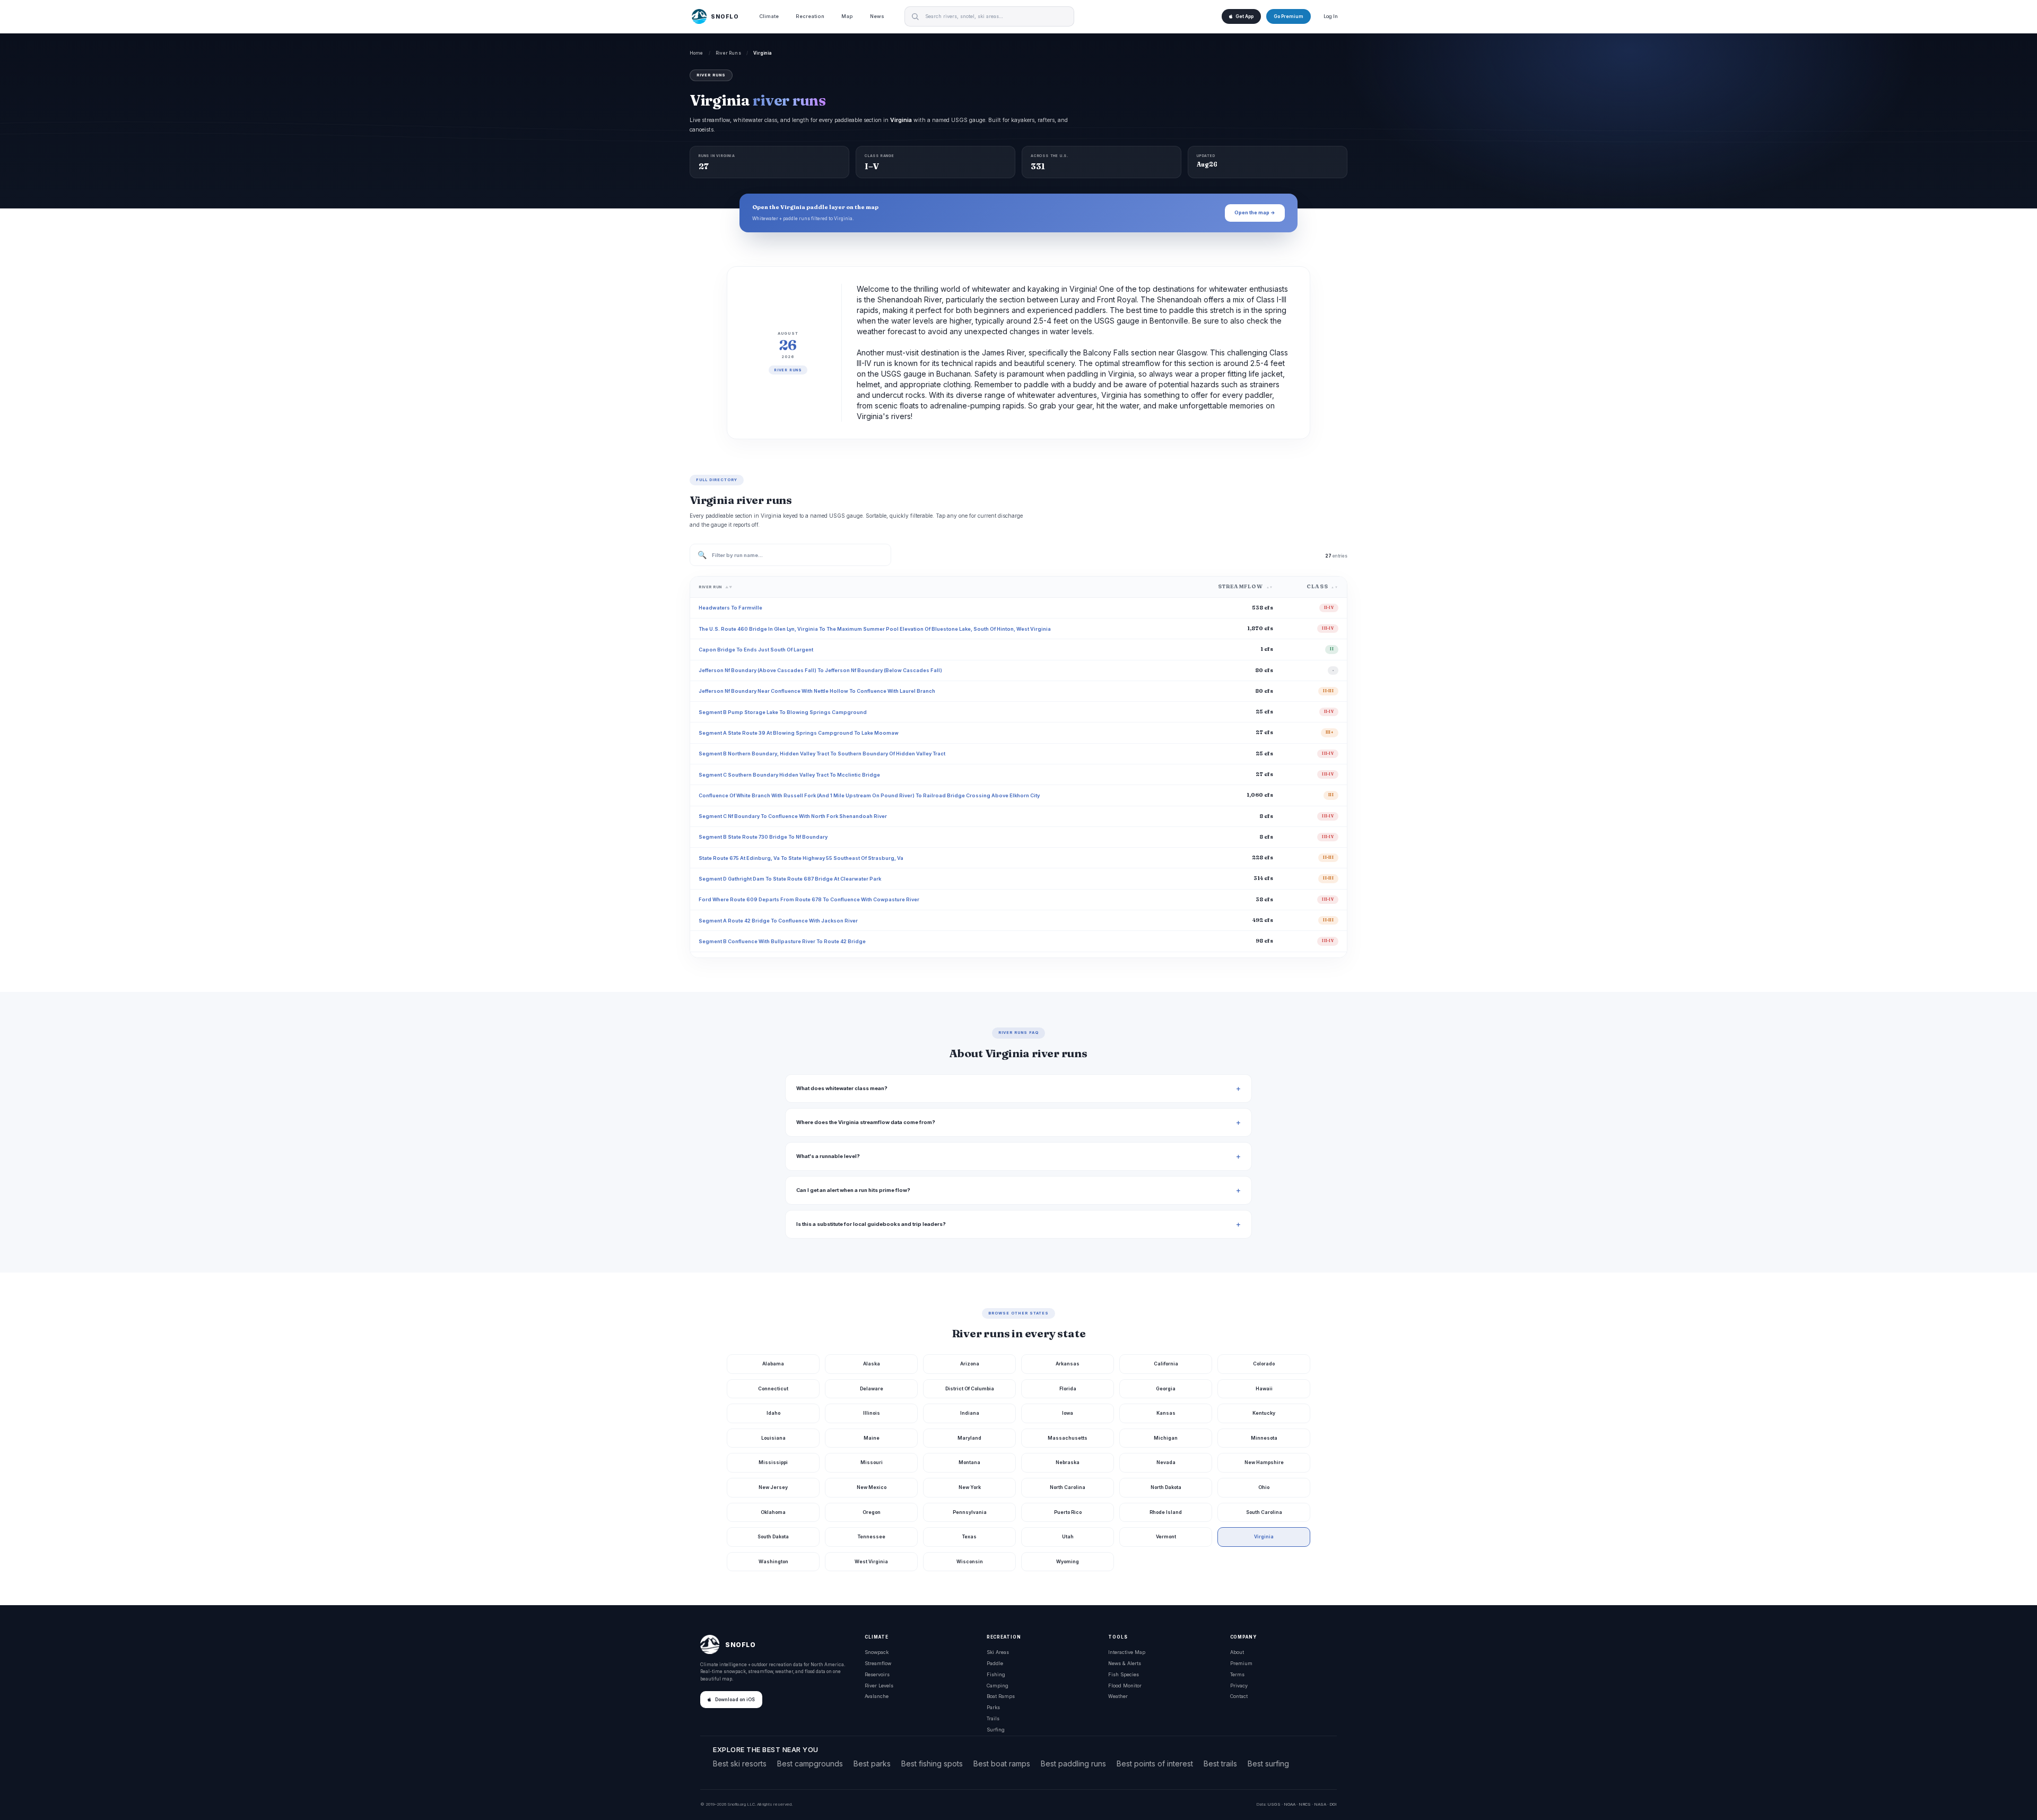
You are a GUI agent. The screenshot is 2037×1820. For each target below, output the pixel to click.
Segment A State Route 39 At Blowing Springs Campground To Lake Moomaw (799, 733)
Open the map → (1255, 212)
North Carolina (1068, 1487)
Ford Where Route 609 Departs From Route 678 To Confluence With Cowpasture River (809, 899)
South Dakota (773, 1536)
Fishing (996, 1674)
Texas (969, 1536)
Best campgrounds (810, 1764)
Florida (1068, 1388)
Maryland (969, 1438)
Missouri (872, 1462)
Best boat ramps (1002, 1764)
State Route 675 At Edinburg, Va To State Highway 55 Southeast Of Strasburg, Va (801, 858)
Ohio (1264, 1487)
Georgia (1166, 1388)
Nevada (1166, 1462)
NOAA (1290, 1804)
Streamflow (878, 1663)
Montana (969, 1462)
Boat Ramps (1001, 1696)
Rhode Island (1166, 1512)
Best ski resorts (740, 1764)
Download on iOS (735, 1700)
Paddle (995, 1663)
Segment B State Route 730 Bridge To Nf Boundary (763, 837)
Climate (769, 16)
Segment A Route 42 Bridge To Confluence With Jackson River (778, 921)
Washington (773, 1561)
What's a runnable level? (828, 1156)
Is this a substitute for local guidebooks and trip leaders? (871, 1224)
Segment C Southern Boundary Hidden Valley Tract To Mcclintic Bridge (789, 775)
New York (970, 1487)
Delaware (872, 1388)
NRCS (1305, 1804)
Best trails (1220, 1764)
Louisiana (773, 1438)
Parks (993, 1707)
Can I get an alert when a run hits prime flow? (853, 1190)
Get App (1244, 16)
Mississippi (773, 1462)
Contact (1239, 1696)
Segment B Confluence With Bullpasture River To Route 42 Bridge (782, 941)
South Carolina (1264, 1512)
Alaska (872, 1364)
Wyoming (1068, 1561)
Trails (993, 1718)
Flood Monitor (1125, 1686)
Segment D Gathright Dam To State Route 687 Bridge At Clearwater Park (790, 879)
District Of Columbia (970, 1388)
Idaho (773, 1413)
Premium (1241, 1663)
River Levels (879, 1686)
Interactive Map (1127, 1652)
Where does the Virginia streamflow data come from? (866, 1122)
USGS (1274, 1804)
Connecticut (773, 1388)
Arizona (970, 1364)
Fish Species (1124, 1674)
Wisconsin (970, 1561)
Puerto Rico (1068, 1512)
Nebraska (1068, 1462)
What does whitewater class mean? (842, 1088)
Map (847, 16)
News (877, 16)
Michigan (1166, 1438)
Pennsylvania (970, 1512)
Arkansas (1068, 1364)
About (1237, 1652)
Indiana (970, 1413)
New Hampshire (1264, 1462)
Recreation (810, 16)
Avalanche (877, 1696)
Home (697, 53)
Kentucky (1264, 1413)
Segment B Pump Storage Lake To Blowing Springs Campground (783, 712)
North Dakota (1166, 1487)
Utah (1068, 1536)
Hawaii (1264, 1388)
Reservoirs (877, 1674)
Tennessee (872, 1536)
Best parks (872, 1764)
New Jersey (773, 1487)
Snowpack (877, 1652)
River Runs (728, 53)
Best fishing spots (932, 1764)
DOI (1333, 1804)
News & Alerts (1125, 1663)
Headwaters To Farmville (730, 608)
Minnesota (1264, 1438)
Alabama (773, 1364)
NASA (1320, 1804)
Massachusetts (1068, 1438)
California (1166, 1364)
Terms (1237, 1674)
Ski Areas (998, 1652)
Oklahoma (773, 1512)
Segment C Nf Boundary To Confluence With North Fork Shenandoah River (793, 816)
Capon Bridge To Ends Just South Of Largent (756, 650)
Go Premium (1289, 16)
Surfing (996, 1730)
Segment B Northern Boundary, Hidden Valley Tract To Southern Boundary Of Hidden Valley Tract (822, 754)
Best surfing (1268, 1764)
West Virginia (871, 1561)
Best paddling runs (1073, 1764)
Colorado (1264, 1364)
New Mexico (872, 1487)
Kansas (1166, 1413)
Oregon (872, 1512)
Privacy (1239, 1686)
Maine (872, 1438)
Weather (1118, 1696)
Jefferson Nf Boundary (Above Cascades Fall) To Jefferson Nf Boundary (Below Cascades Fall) (820, 670)
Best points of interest (1155, 1764)
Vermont (1166, 1536)
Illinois (872, 1413)
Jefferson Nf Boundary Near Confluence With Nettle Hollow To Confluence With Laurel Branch (817, 691)
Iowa (1068, 1413)
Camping (998, 1686)
